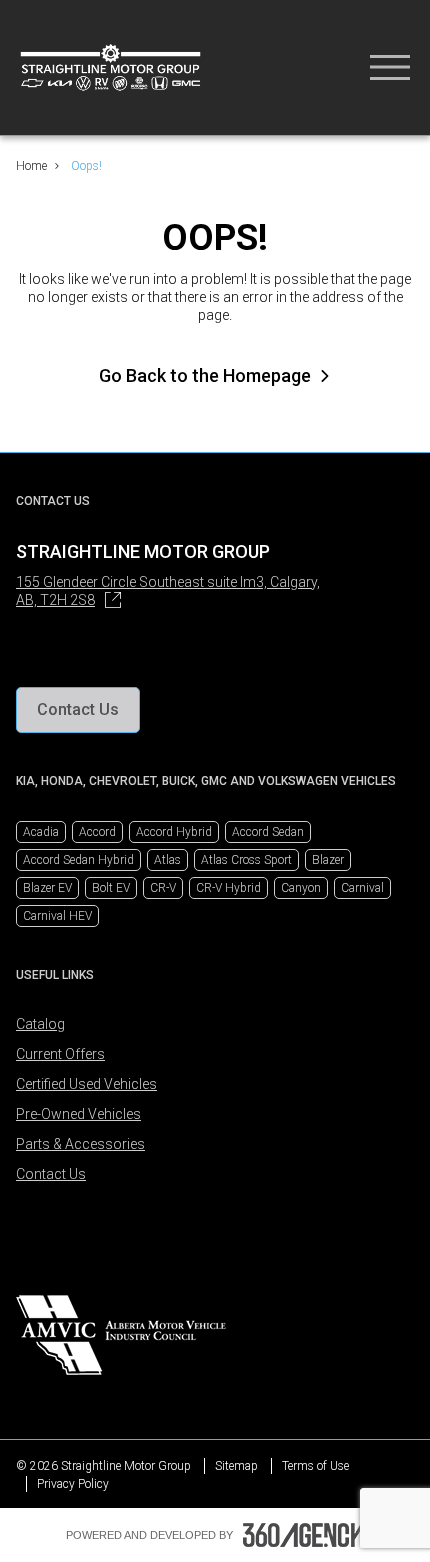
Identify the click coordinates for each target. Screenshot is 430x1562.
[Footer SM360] (304, 1535)
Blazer (328, 860)
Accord (97, 832)
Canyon (301, 888)
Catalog (40, 1024)
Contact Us (51, 1174)
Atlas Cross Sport (246, 860)
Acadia (41, 832)
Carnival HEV (57, 916)
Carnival (362, 888)
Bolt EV (111, 888)
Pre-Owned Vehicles (78, 1114)
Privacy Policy (73, 1484)
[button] (78, 710)
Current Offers (60, 1054)
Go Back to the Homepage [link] (205, 375)
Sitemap (236, 1466)
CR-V (163, 888)
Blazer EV (47, 888)
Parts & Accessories (80, 1144)
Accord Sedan (268, 832)
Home (31, 166)
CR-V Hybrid (228, 888)
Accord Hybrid (174, 832)
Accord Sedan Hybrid (78, 860)
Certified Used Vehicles (86, 1084)
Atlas (167, 860)
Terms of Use (315, 1466)
